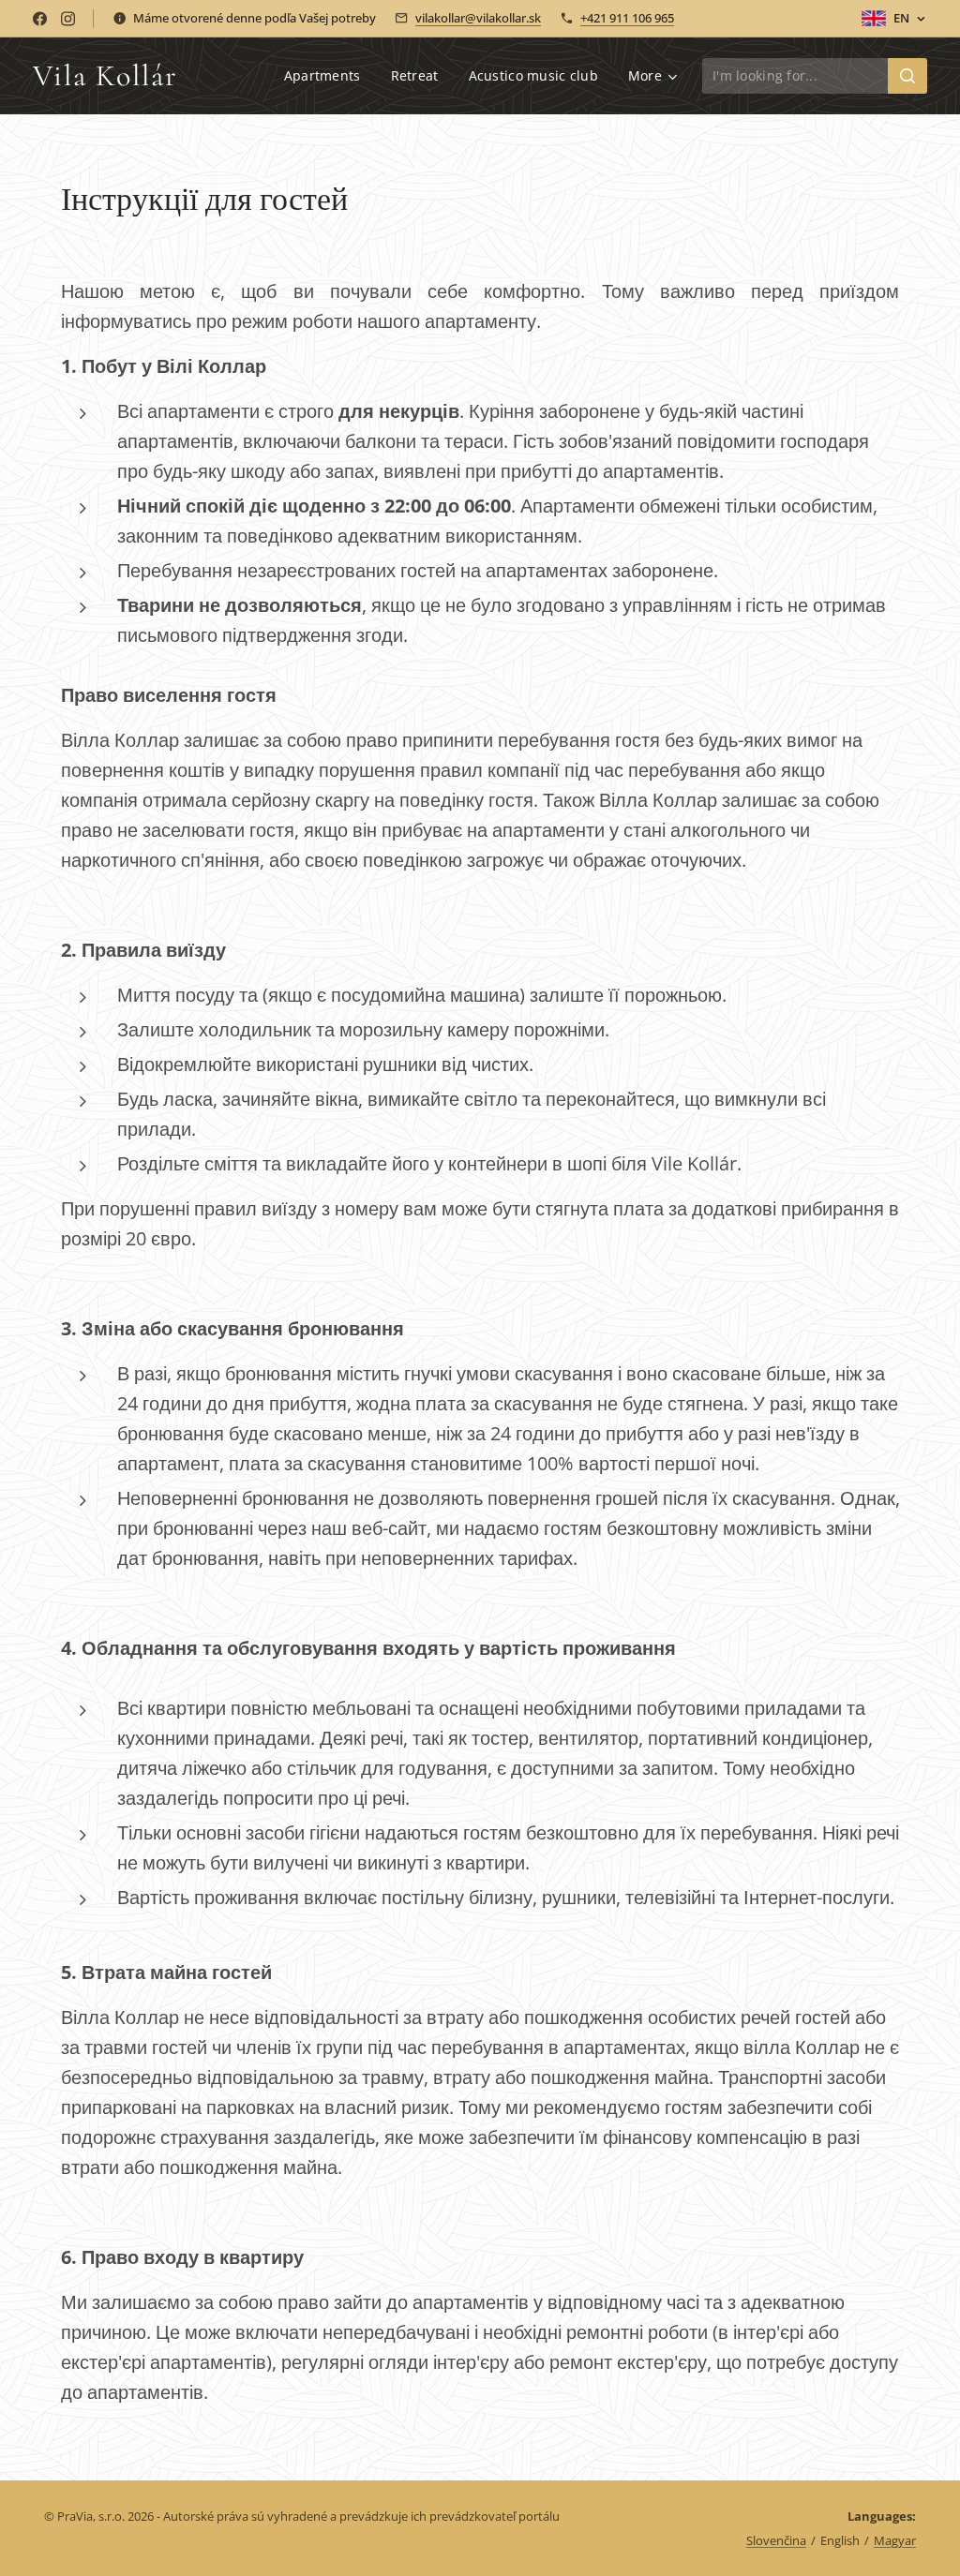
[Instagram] (68, 19)
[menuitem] (328, 76)
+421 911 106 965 (627, 18)
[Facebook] (40, 19)
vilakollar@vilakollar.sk (478, 18)
